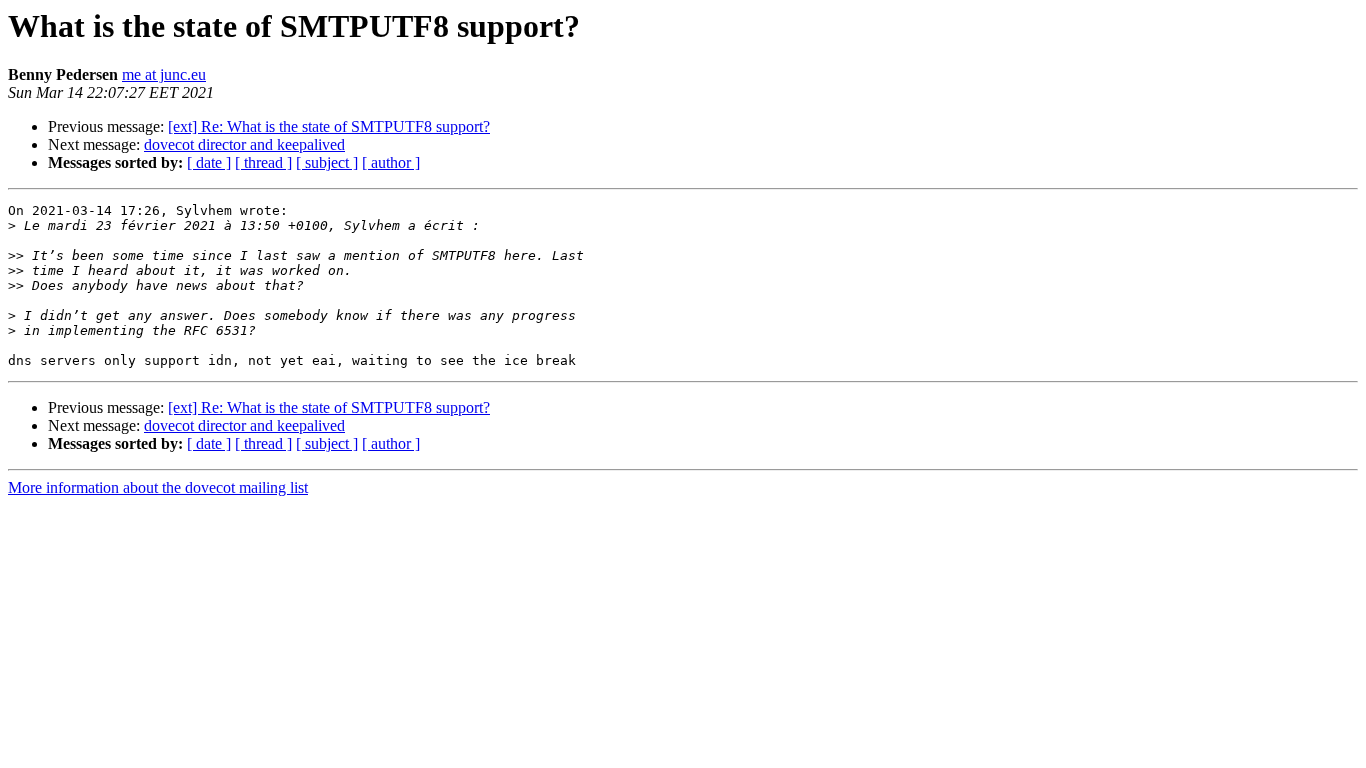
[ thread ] (263, 162)
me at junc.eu (164, 74)
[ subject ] (327, 162)
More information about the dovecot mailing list (158, 487)
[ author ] (391, 162)
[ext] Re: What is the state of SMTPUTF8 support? (329, 126)
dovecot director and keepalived (244, 144)
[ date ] (209, 162)
